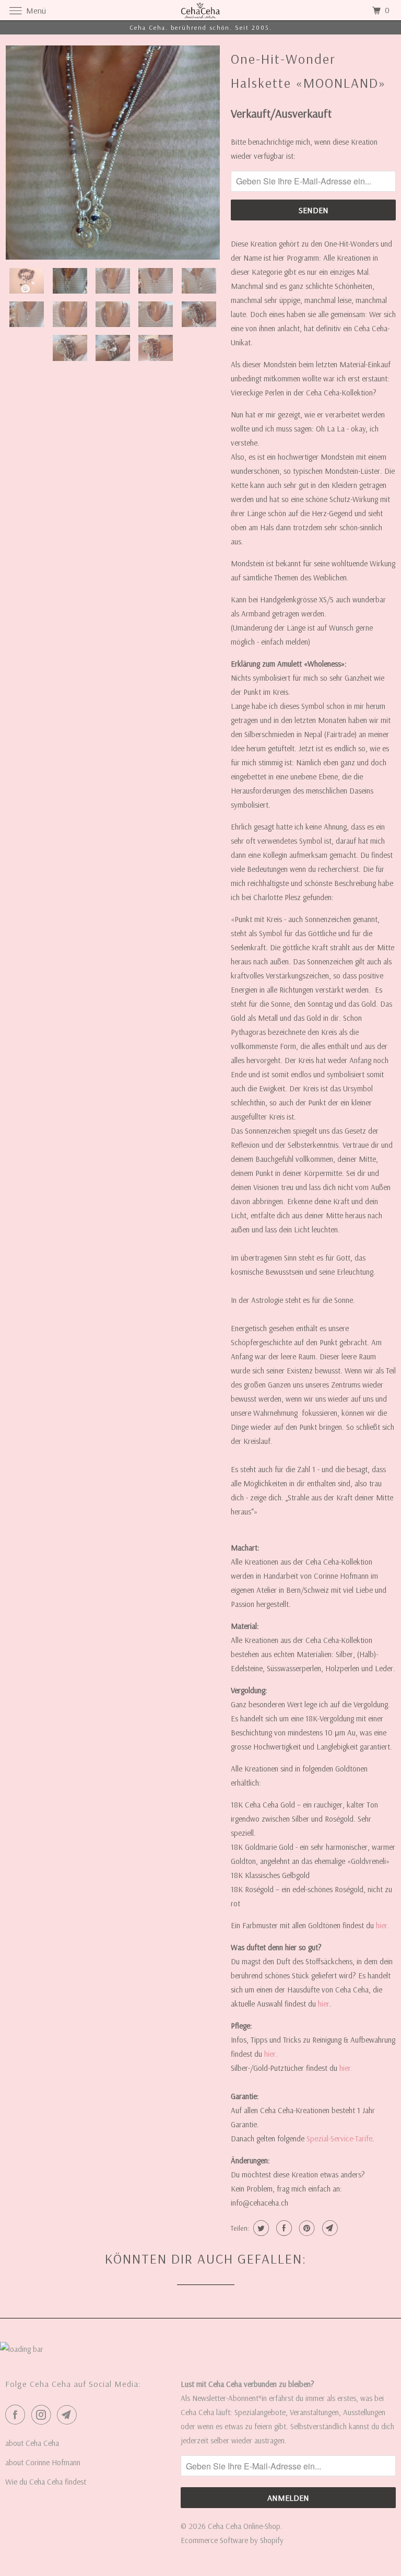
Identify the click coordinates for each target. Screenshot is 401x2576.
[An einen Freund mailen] (329, 2228)
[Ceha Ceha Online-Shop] (200, 10)
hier (324, 2004)
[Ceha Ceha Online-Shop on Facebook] (17, 2415)
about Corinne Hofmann (43, 2462)
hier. (383, 1925)
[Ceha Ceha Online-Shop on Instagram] (43, 2415)
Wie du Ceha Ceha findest (46, 2482)
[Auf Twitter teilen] (260, 2228)
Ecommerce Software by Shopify (232, 2540)
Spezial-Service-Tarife (339, 2138)
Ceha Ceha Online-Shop (244, 2526)
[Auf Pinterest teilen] (306, 2228)
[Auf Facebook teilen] (283, 2228)
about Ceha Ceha (32, 2443)
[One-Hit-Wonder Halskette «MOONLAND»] (113, 153)
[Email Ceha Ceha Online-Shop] (69, 2415)
